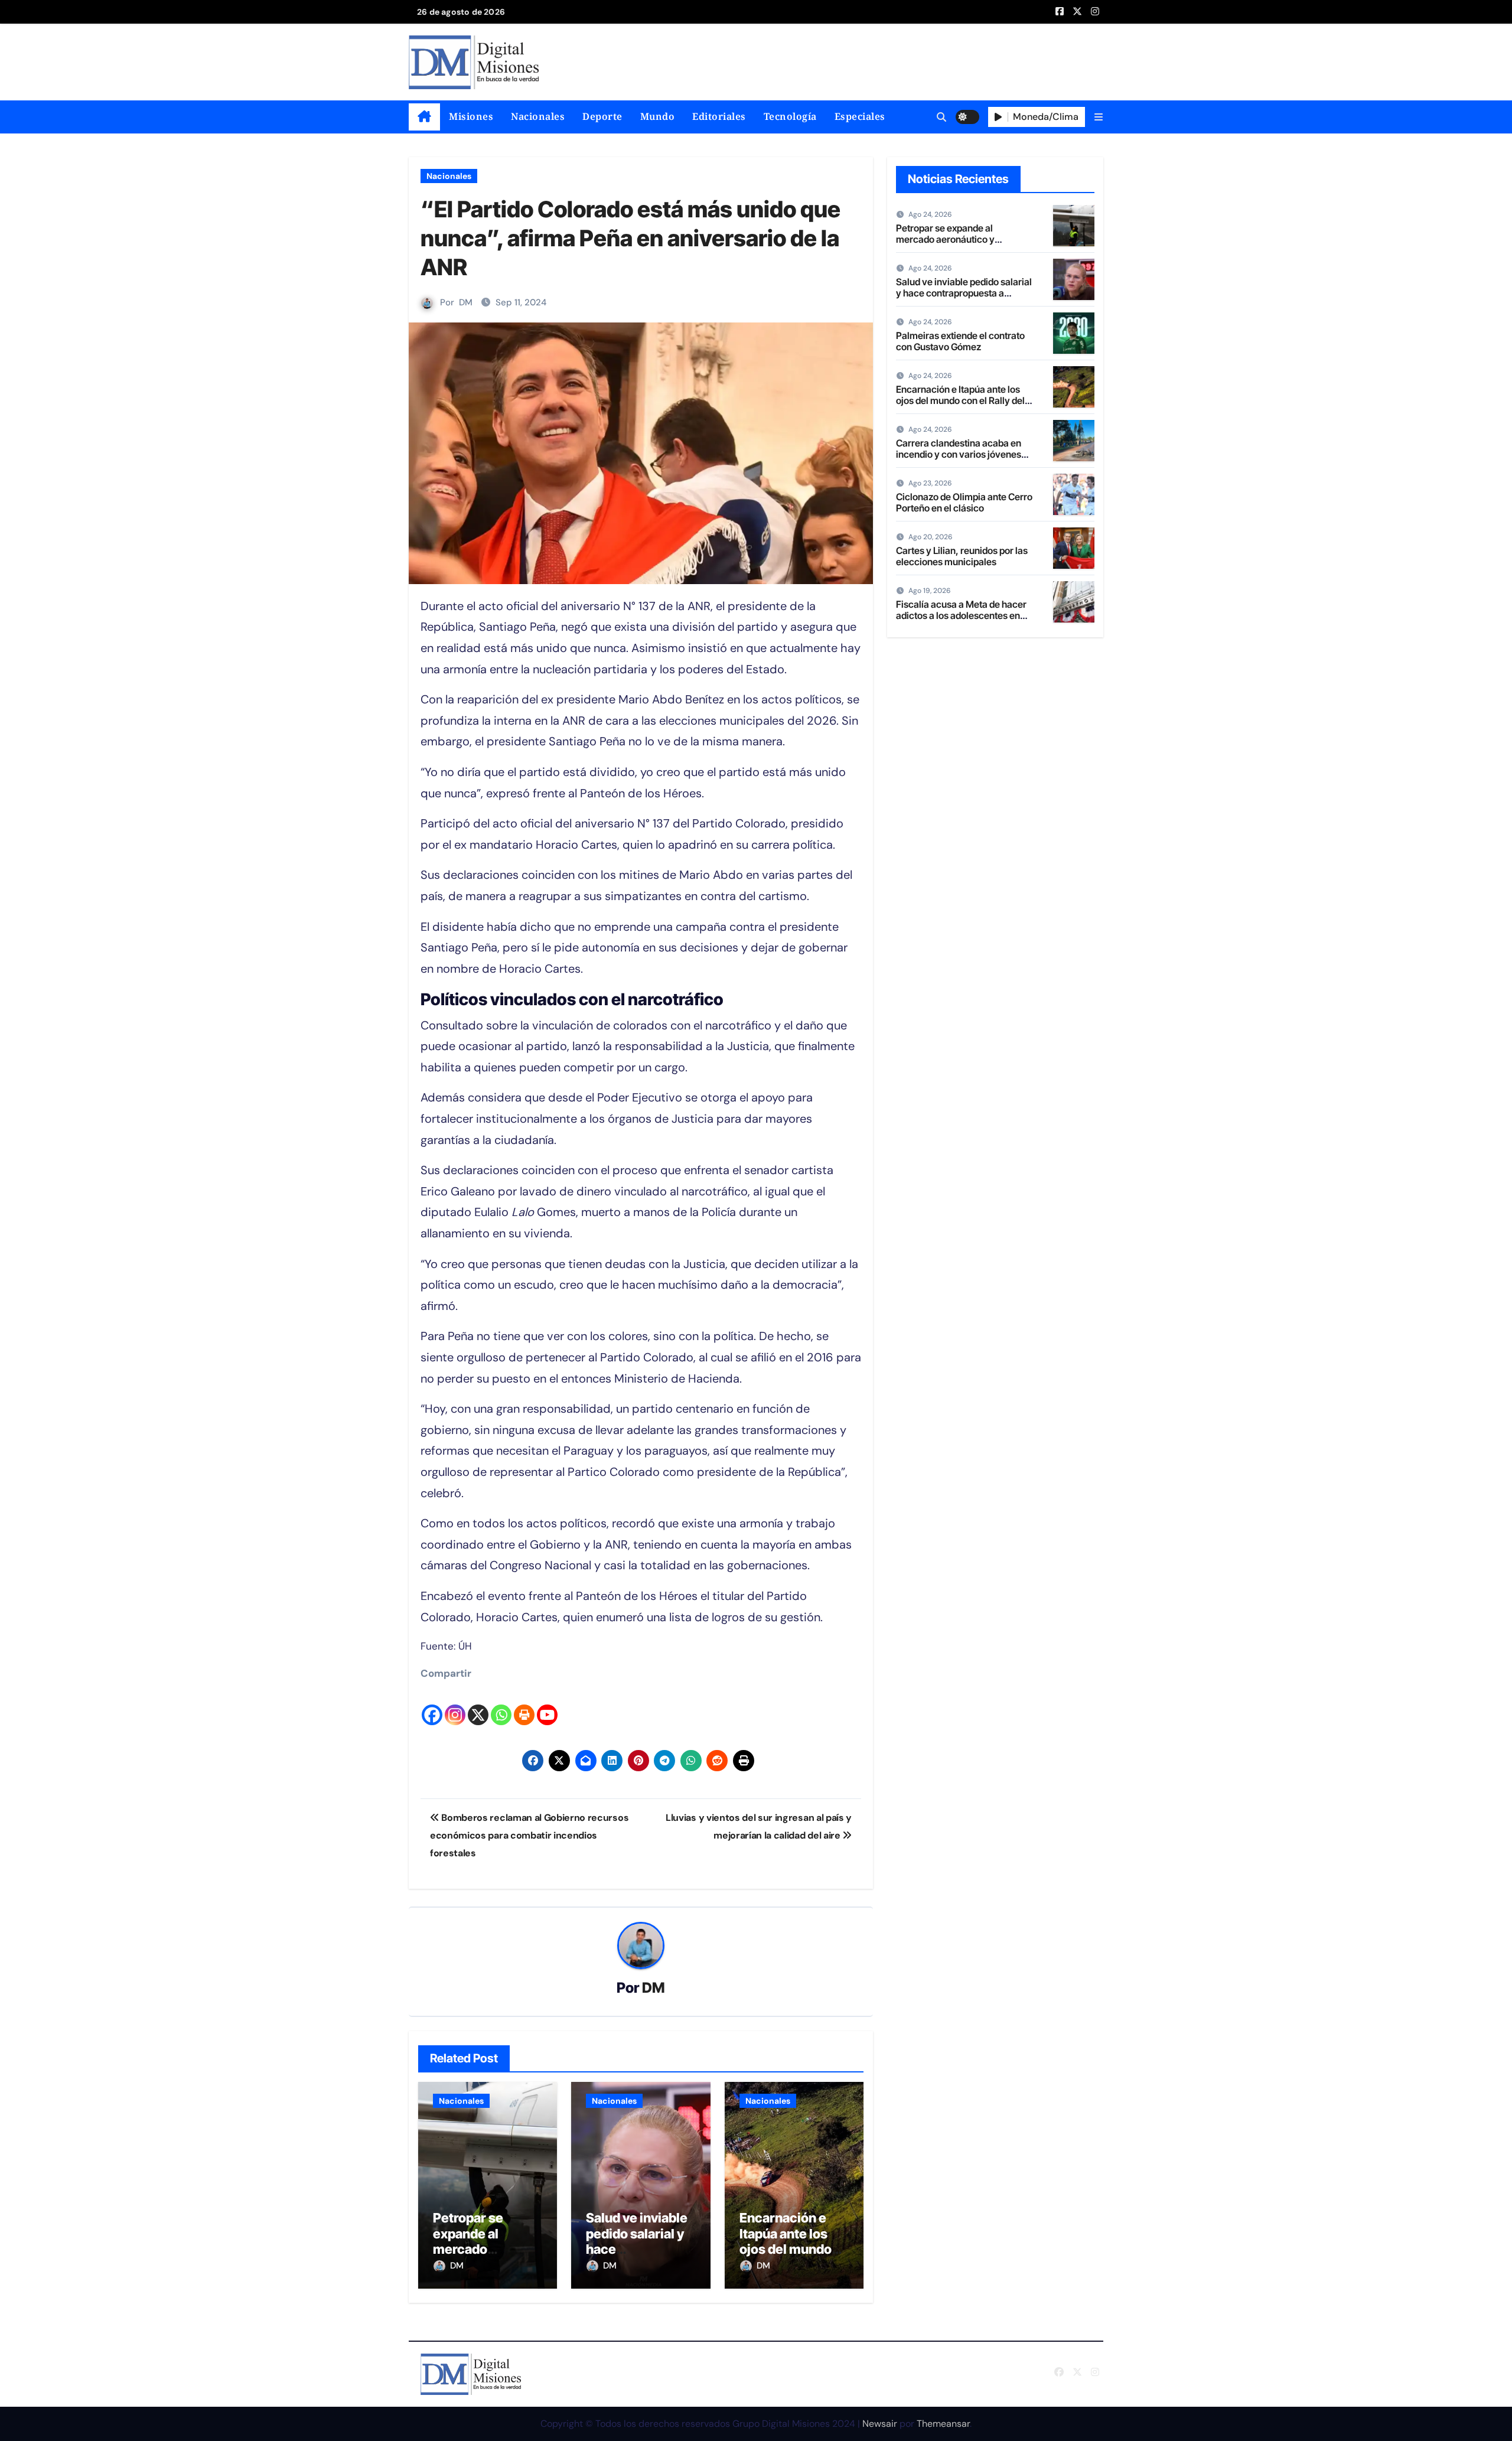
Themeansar (943, 2424)
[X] (478, 1705)
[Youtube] (547, 1705)
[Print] (524, 1705)
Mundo (658, 116)
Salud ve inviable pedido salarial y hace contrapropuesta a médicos (964, 293)
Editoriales (719, 116)
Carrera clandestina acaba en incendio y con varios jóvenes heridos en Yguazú (959, 454)
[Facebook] (432, 1705)
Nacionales (538, 116)
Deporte (602, 116)
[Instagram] (455, 1705)
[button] (1099, 117)
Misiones (471, 116)
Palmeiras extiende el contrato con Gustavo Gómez (960, 341)
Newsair (880, 2424)
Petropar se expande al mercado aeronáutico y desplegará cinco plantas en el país (960, 245)
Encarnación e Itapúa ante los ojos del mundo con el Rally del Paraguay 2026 (786, 2249)
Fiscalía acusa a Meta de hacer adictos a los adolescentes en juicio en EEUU (961, 615)
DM (466, 302)
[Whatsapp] (501, 1705)
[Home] (424, 117)
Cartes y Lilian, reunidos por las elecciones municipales (962, 556)
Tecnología (790, 116)
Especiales (860, 116)
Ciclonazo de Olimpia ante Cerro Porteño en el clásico (964, 502)
